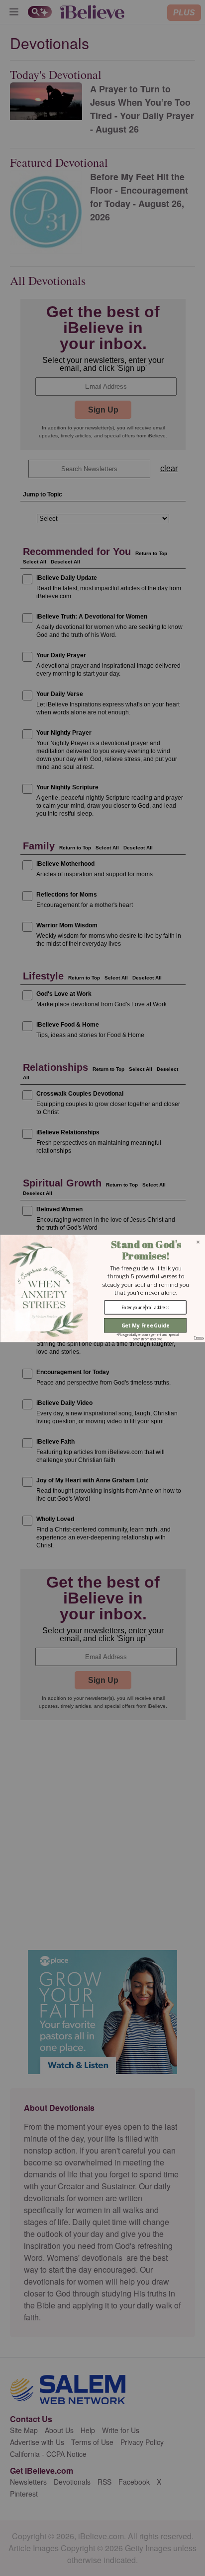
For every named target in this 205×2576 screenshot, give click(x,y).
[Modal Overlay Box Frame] (102, 1288)
